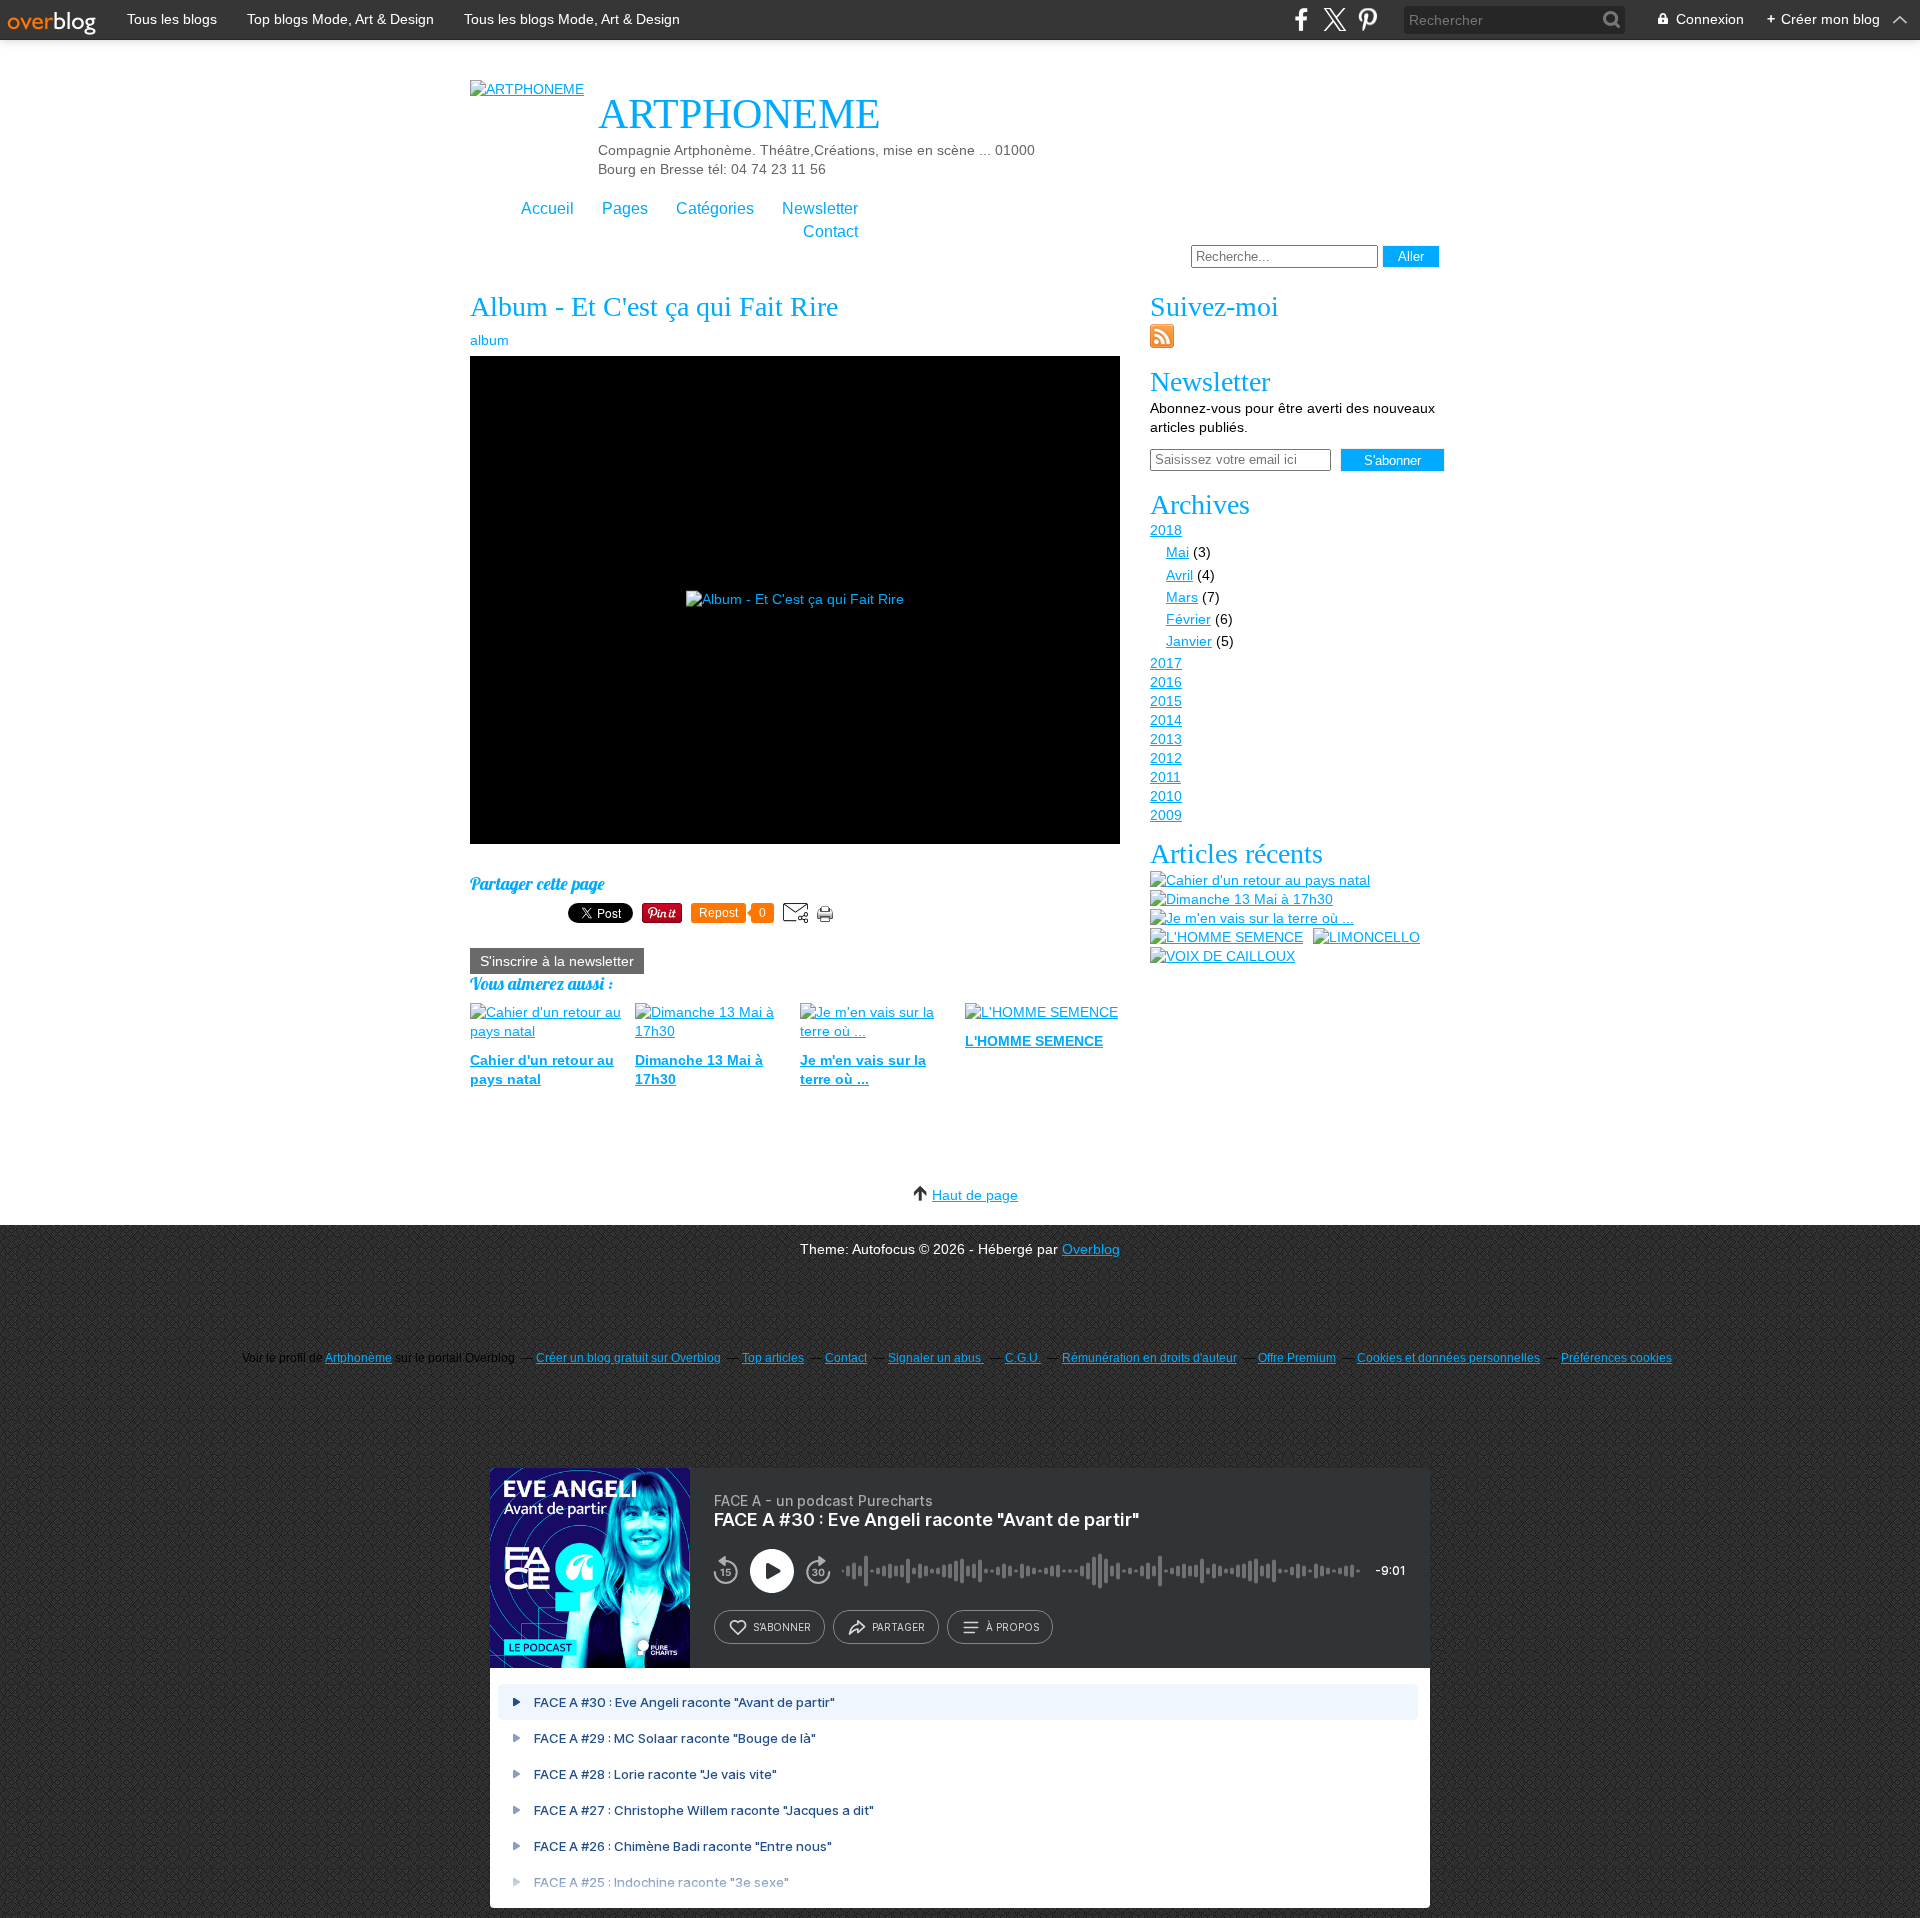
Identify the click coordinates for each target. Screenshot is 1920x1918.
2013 (1166, 739)
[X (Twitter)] (1334, 19)
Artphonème (358, 1358)
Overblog (1091, 1249)
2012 (1166, 758)
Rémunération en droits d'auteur (1149, 1358)
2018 (1166, 530)
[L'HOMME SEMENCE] (1226, 937)
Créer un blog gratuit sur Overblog (628, 1358)
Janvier (1189, 641)
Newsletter (820, 208)
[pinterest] (1367, 19)
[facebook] (1301, 19)
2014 (1166, 720)
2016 (1166, 682)
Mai (1177, 552)
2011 (1165, 777)
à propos (1012, 1627)
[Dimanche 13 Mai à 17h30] (1241, 899)
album (489, 340)
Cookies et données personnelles (1448, 1358)
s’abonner (782, 1627)
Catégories (715, 208)
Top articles (773, 1358)
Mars (1182, 597)
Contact (830, 231)
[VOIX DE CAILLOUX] (1222, 956)
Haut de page (975, 1195)
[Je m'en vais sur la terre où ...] (1252, 918)
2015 (1166, 701)
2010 (1166, 796)
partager (898, 1627)
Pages (625, 208)
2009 (1166, 815)
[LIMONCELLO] (1366, 937)
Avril (1179, 575)
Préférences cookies (1616, 1358)
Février (1188, 619)
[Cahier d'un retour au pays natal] (1260, 880)
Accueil (547, 208)
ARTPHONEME (739, 114)
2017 (1166, 663)
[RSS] (1162, 343)
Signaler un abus (936, 1358)
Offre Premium (1297, 1358)
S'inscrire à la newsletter (557, 961)
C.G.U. (1023, 1358)
